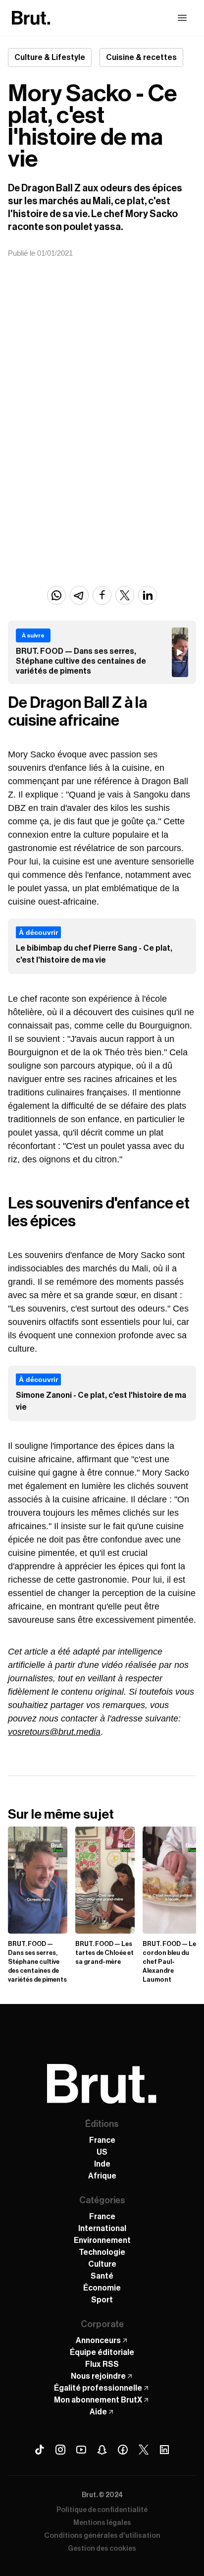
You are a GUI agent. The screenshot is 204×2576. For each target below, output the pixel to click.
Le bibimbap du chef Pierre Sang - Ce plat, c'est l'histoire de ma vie (94, 954)
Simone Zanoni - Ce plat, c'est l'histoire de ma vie (101, 1401)
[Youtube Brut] (81, 2450)
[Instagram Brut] (60, 2450)
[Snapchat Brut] (102, 2450)
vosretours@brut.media (54, 1732)
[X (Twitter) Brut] (144, 2450)
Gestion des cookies (102, 2549)
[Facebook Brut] (123, 2450)
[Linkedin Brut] (164, 2450)
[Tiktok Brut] (40, 2450)
